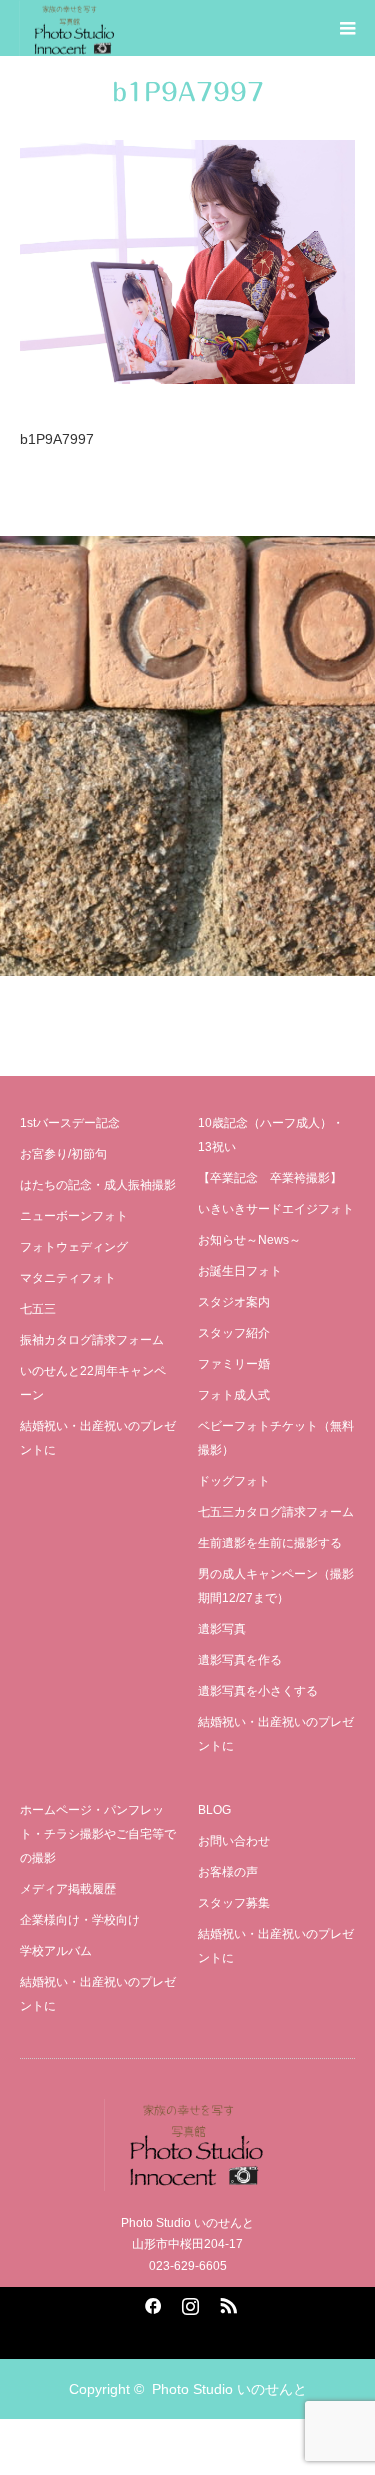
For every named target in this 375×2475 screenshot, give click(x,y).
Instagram (188, 2302)
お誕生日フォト (240, 1271)
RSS (226, 2302)
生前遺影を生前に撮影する (270, 1543)
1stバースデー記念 (70, 1123)
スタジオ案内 (234, 1302)
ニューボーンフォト (74, 1216)
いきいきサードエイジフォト (276, 1209)
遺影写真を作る (240, 1660)
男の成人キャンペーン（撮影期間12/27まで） (276, 1586)
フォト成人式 (234, 1395)
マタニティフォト (68, 1278)
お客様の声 (228, 1872)
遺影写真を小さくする (258, 1691)
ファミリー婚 (234, 1364)
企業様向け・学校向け (80, 1920)
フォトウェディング (74, 1247)
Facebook (150, 2302)
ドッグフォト (234, 1481)
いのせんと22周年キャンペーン (93, 1383)
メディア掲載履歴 (68, 1889)
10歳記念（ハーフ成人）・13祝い (271, 1135)
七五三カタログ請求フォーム (276, 1512)
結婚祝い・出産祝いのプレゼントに (98, 1438)
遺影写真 (222, 1629)
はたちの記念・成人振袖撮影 (98, 1185)
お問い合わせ (234, 1841)
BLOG (214, 1810)
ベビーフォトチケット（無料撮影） (276, 1438)
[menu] (347, 28)
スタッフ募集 (234, 1903)
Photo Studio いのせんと (229, 2389)
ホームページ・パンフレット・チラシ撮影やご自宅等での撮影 (98, 1834)
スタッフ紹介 (234, 1333)
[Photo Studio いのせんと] (187, 2145)
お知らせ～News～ (249, 1240)
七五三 (38, 1309)
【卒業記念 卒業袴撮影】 (270, 1178)
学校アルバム (56, 1951)
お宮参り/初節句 (63, 1154)
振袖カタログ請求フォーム (92, 1340)
